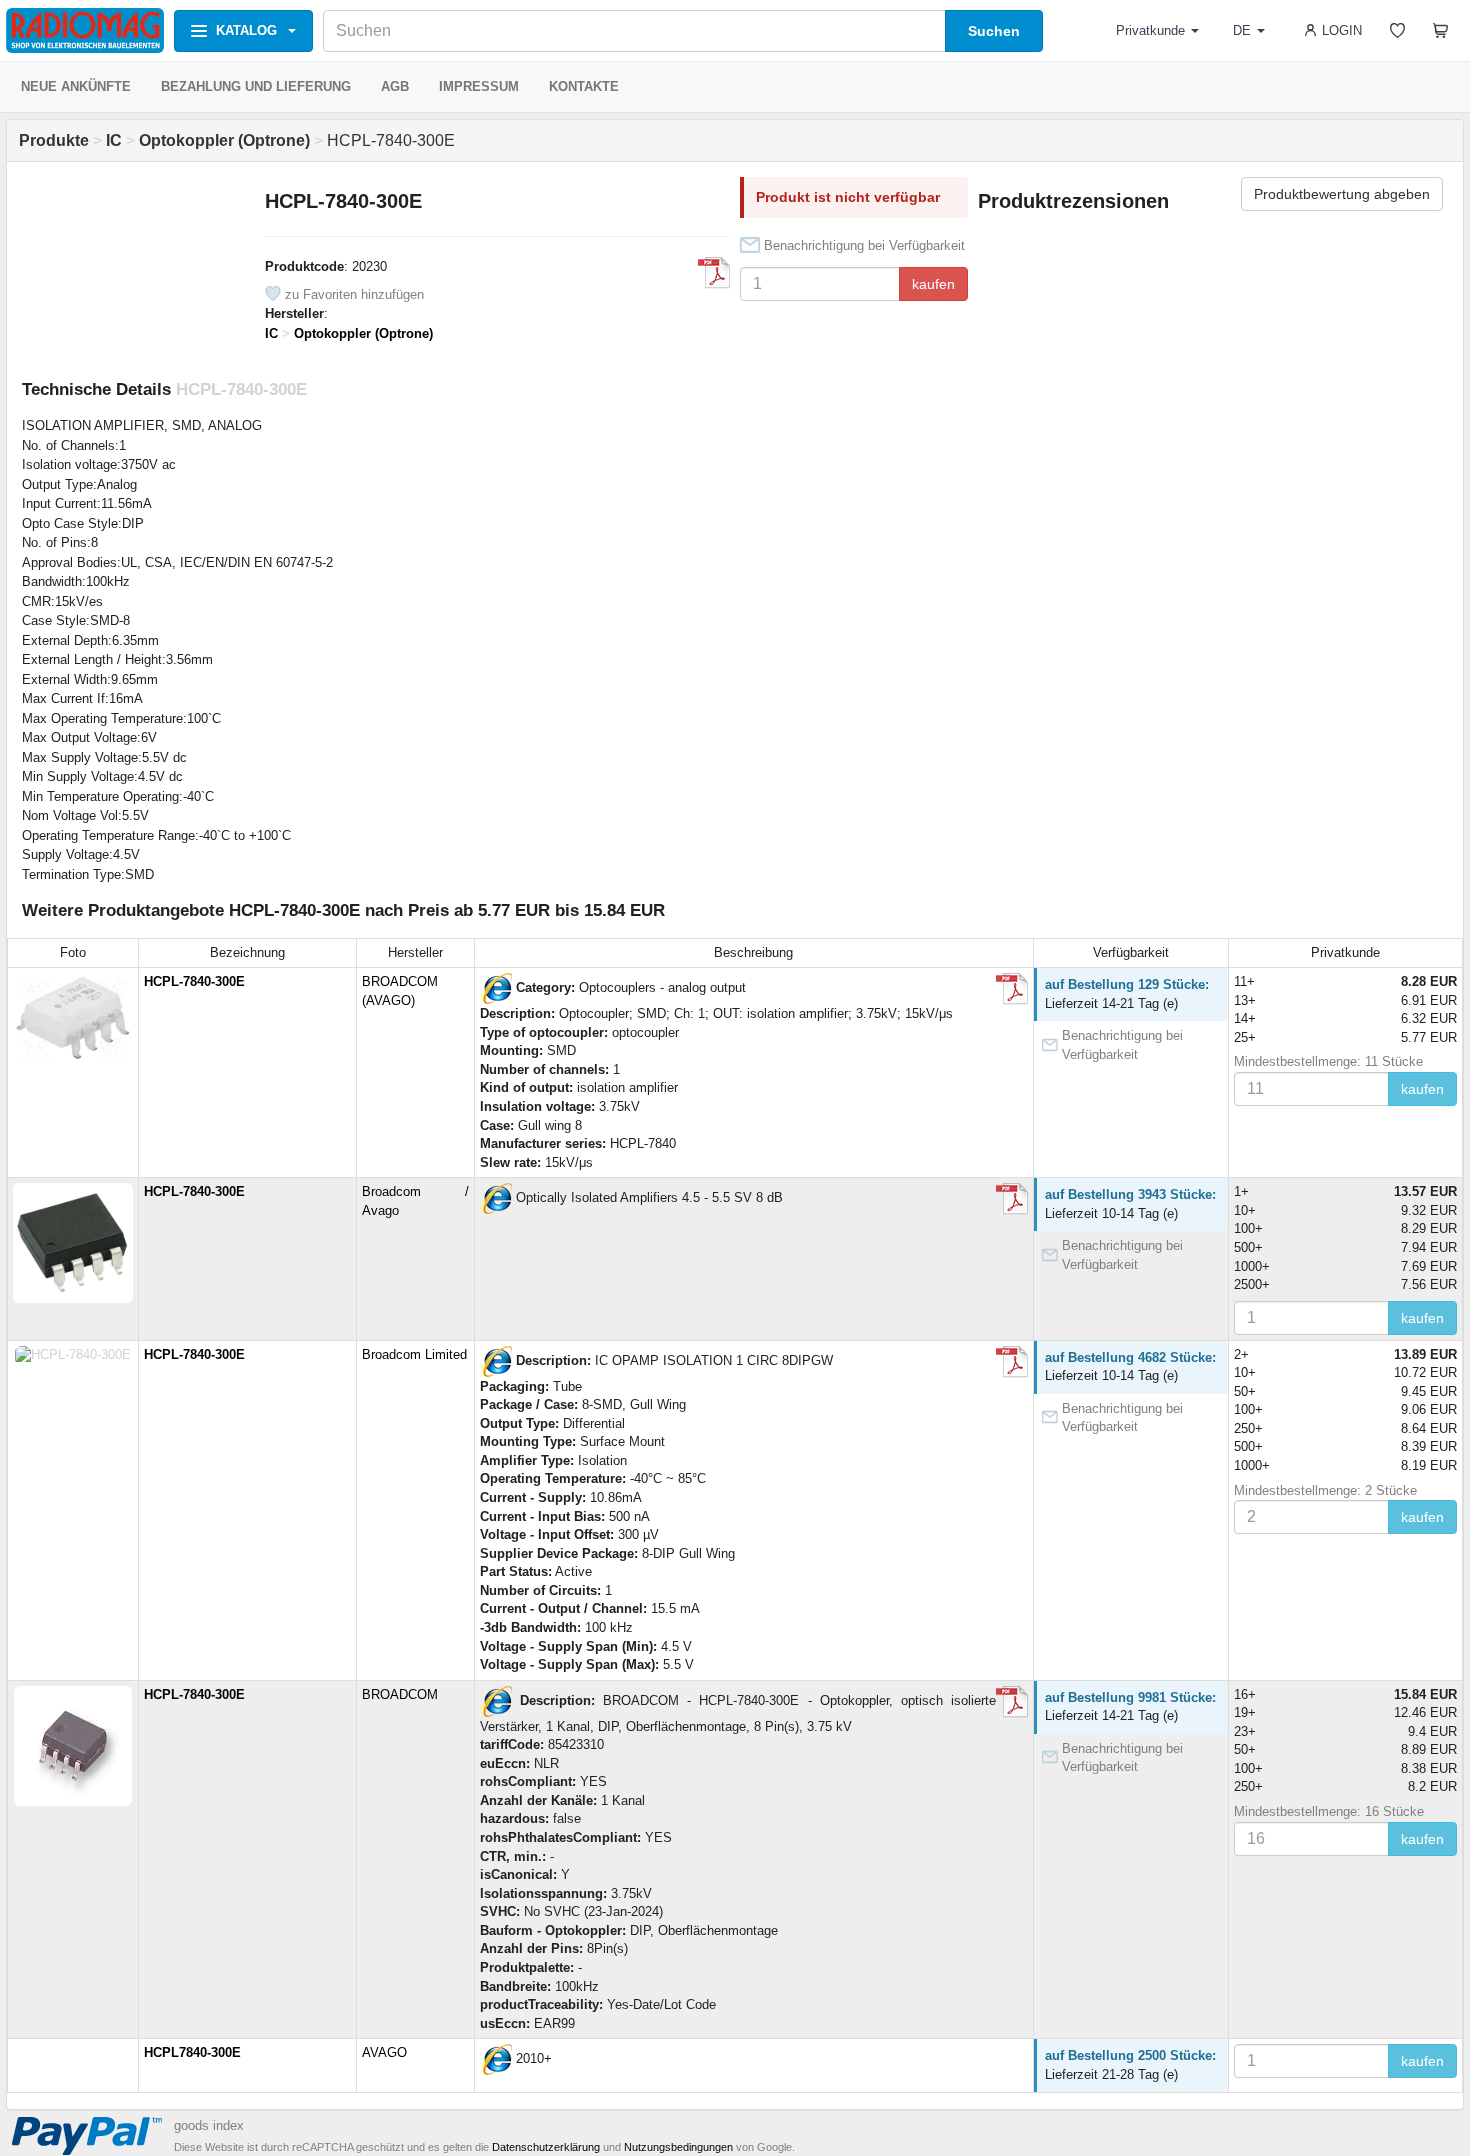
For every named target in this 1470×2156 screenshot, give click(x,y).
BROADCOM (400, 1694)
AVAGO (384, 2052)
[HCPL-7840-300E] (496, 988)
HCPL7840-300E (192, 2052)
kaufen (933, 284)
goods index (209, 2125)
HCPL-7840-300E (194, 981)
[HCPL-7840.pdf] (1012, 989)
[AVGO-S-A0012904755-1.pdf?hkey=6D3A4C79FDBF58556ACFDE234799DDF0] (1012, 1702)
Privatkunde (1150, 30)
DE (1242, 30)
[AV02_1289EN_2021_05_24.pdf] (1012, 1199)
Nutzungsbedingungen (678, 2147)
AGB (395, 86)
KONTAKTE (584, 86)
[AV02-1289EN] (714, 273)
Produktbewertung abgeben (1342, 194)
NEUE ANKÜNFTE (76, 86)
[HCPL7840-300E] (496, 2059)
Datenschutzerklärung (546, 2147)
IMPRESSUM (479, 86)
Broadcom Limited (414, 1354)
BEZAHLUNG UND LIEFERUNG (256, 86)
